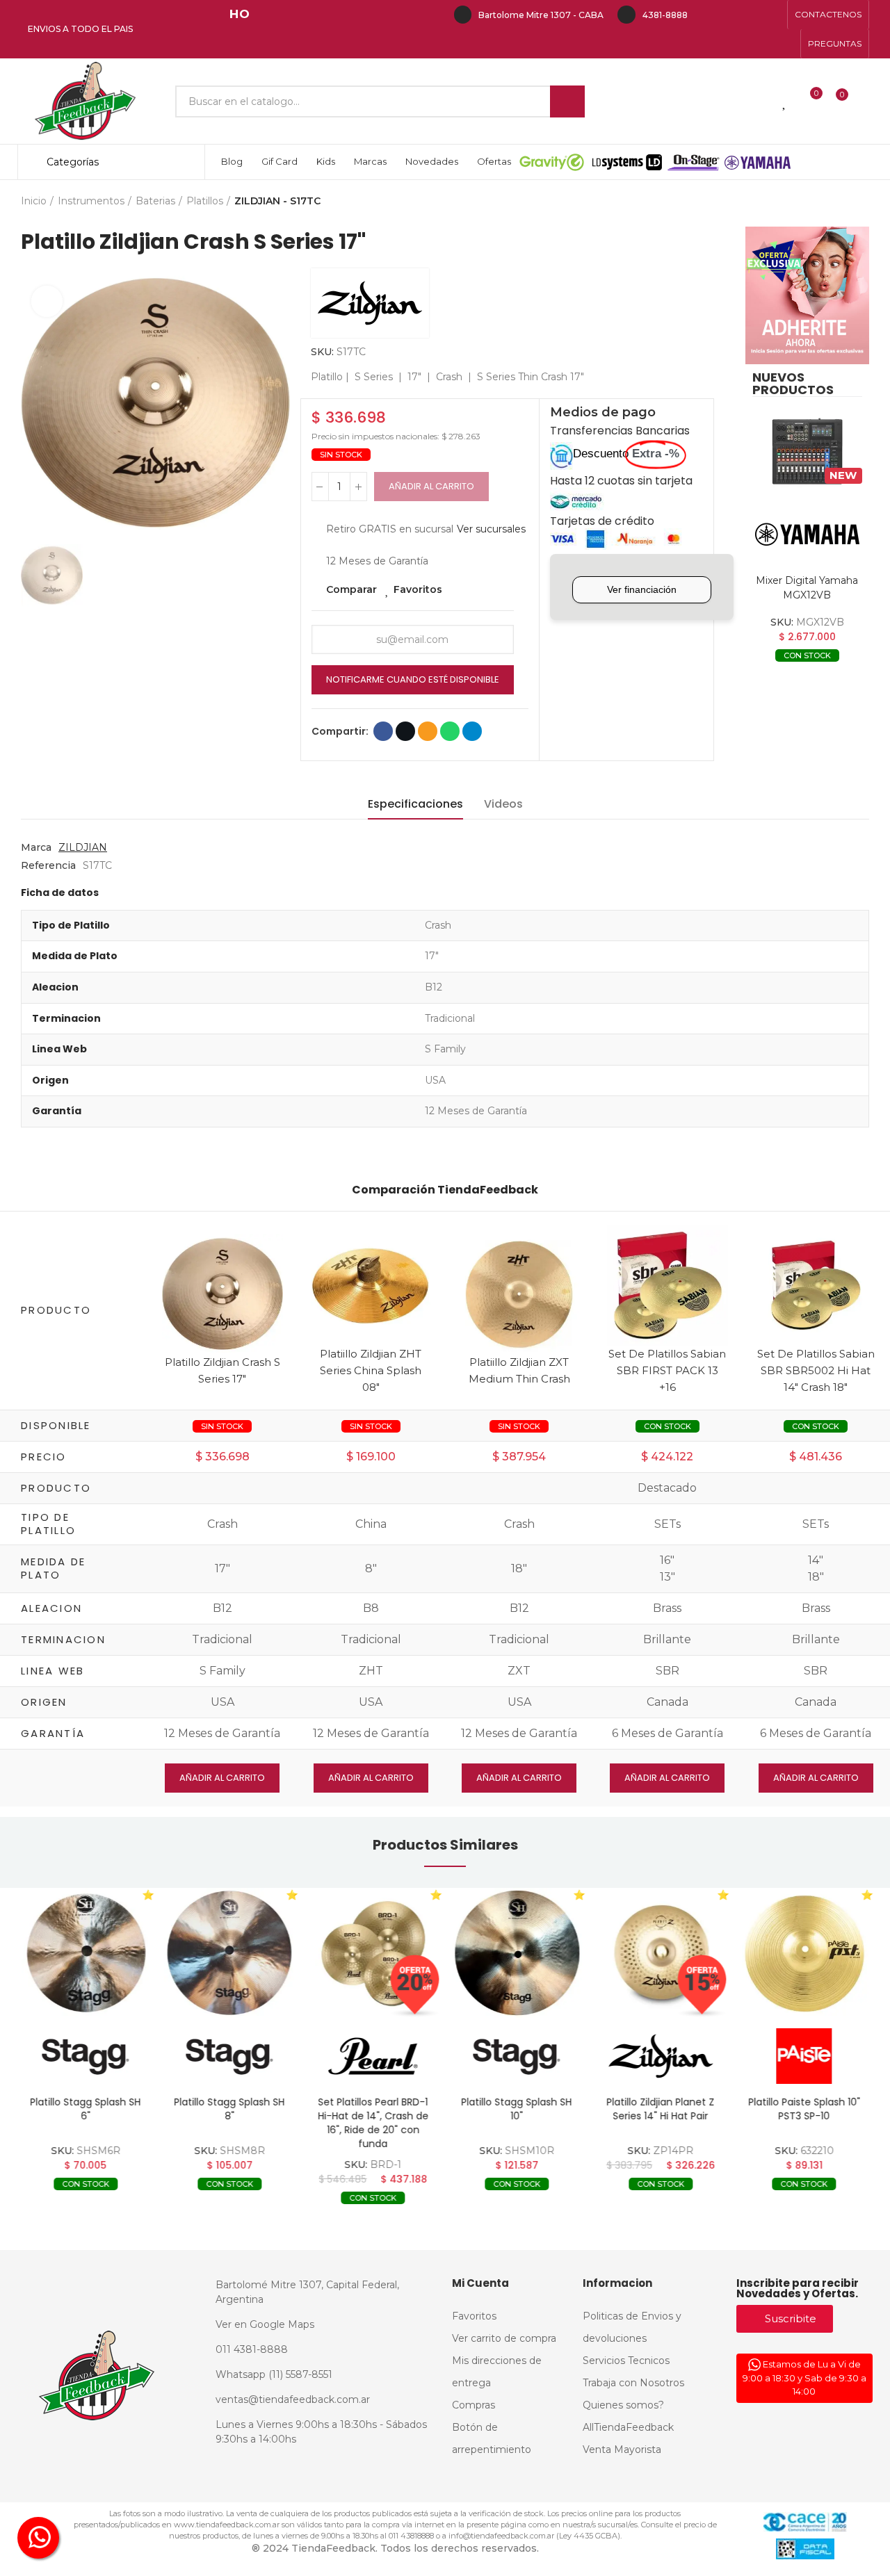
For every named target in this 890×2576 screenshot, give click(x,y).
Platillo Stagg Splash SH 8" (229, 2109)
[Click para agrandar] (47, 301)
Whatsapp (450, 731)
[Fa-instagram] (728, 15)
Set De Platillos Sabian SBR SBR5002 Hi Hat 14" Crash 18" (816, 1370)
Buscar (567, 101)
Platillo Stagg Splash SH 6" (86, 2109)
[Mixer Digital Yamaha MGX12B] (807, 452)
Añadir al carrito (431, 486)
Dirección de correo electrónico (428, 731)
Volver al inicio (841, 202)
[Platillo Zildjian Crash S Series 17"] (222, 1293)
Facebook (383, 731)
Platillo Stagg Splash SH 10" (517, 2109)
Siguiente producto (859, 202)
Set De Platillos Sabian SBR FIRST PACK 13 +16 (667, 1370)
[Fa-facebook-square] (750, 15)
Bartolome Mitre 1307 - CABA (541, 15)
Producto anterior (824, 202)
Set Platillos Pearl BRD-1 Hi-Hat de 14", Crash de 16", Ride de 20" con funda (373, 2123)
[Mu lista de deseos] (785, 101)
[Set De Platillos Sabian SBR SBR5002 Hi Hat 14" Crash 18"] (816, 1285)
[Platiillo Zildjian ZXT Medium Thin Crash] (519, 1293)
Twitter (405, 731)
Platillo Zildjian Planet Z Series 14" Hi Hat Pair (660, 2109)
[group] (86, 1953)
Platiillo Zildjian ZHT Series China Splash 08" (371, 1370)
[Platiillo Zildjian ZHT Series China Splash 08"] (371, 1285)
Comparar (351, 589)
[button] (828, 15)
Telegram (472, 731)
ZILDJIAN (83, 847)
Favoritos (418, 589)
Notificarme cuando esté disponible (413, 679)
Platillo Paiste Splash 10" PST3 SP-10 (804, 2109)
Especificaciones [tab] (415, 804)
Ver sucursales (491, 529)
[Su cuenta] (866, 101)
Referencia (48, 865)
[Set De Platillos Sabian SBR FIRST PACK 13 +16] (667, 1285)
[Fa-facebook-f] (706, 15)
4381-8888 (665, 15)
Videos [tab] (503, 804)
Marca (36, 847)
